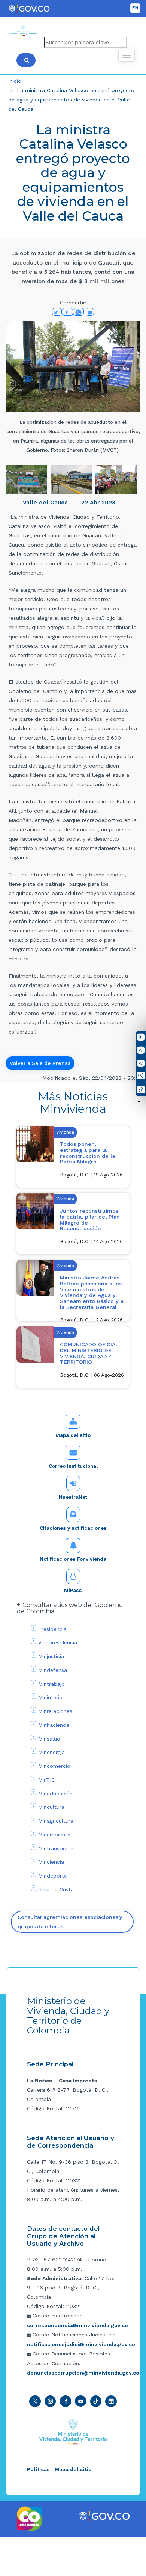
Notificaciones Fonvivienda (73, 1559)
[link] (73, 1103)
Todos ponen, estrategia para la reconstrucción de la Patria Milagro (87, 1153)
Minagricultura (56, 1821)
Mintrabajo (51, 1684)
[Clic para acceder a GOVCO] (104, 2516)
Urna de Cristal (57, 1889)
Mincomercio (54, 1766)
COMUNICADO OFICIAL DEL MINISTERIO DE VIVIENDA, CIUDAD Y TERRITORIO (89, 1353)
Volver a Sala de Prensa (40, 1063)
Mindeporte (53, 1876)
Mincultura (51, 1807)
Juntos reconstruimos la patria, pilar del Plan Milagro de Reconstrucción (90, 1220)
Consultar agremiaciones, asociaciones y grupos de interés (70, 1922)
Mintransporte (56, 1848)
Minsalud (49, 1739)
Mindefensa (53, 1670)
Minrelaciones (55, 1711)
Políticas (38, 2469)
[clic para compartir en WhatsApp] (78, 312)
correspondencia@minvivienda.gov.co (77, 2325)
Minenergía (51, 1752)
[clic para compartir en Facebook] (67, 312)
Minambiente (54, 1835)
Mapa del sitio (73, 1435)
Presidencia (52, 1629)
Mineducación (55, 1794)
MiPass (73, 1590)
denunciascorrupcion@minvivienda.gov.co (83, 2373)
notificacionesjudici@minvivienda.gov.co (81, 2344)
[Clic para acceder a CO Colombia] (30, 2518)
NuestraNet (73, 1497)
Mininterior (51, 1697)
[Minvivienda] (73, 2431)
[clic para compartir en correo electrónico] (90, 312)
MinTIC (46, 1780)
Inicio (15, 81)
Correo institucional (73, 1466)
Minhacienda (54, 1725)
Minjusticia (51, 1656)
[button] (26, 479)
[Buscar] (26, 60)
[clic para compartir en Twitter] (57, 312)
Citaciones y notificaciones (73, 1528)
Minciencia (51, 1862)
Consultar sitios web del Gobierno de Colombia (70, 1608)
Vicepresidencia (58, 1642)
